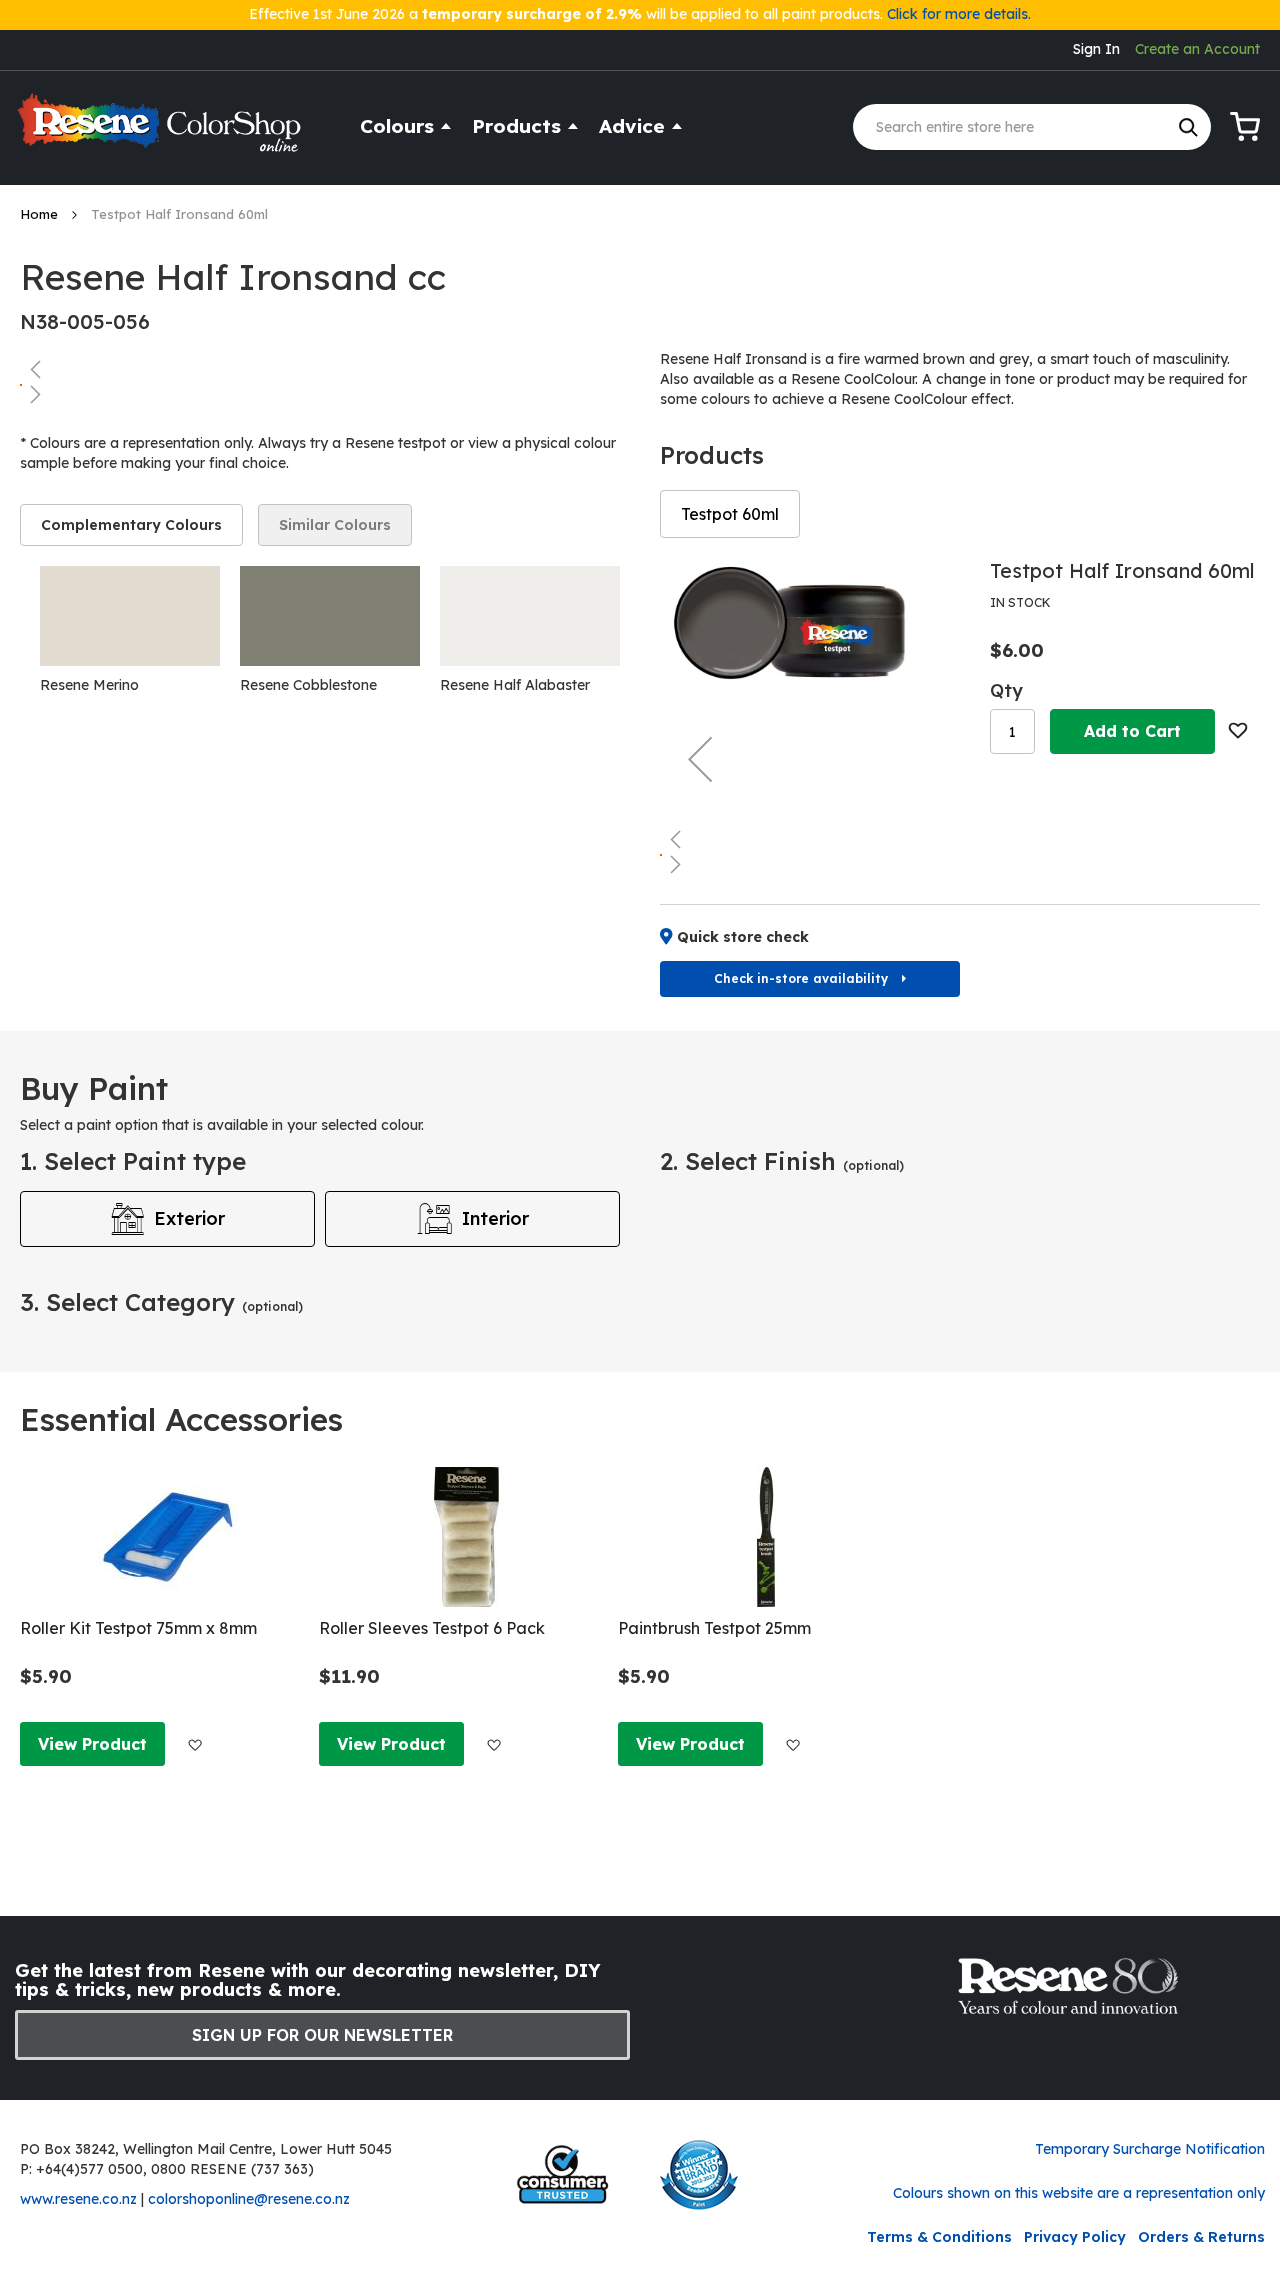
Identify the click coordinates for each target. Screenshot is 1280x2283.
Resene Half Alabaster (515, 685)
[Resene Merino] (130, 616)
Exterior (189, 1218)
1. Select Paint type (133, 1161)
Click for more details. (959, 14)
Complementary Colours (131, 525)
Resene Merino (89, 685)
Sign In (1096, 49)
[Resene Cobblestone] (330, 616)
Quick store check (743, 937)
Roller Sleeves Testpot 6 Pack (432, 1628)
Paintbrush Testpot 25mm (714, 1628)
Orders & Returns (1201, 2237)
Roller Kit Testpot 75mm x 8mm (138, 1628)
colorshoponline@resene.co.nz (249, 2199)
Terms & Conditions (939, 2237)
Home (41, 214)
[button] (320, 369)
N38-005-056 (85, 321)
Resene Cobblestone (308, 685)
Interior (495, 1218)
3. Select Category (161, 1302)
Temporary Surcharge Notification (1150, 2149)
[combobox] (1032, 127)
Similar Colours (335, 525)
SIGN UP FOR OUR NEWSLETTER (322, 2035)
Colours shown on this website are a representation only (1079, 2193)
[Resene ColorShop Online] (162, 131)
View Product (92, 1744)
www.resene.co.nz (78, 2199)
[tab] (131, 525)
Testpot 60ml (730, 514)
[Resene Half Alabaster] (530, 616)
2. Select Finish (782, 1161)
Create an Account (1197, 49)
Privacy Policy (1075, 2237)
